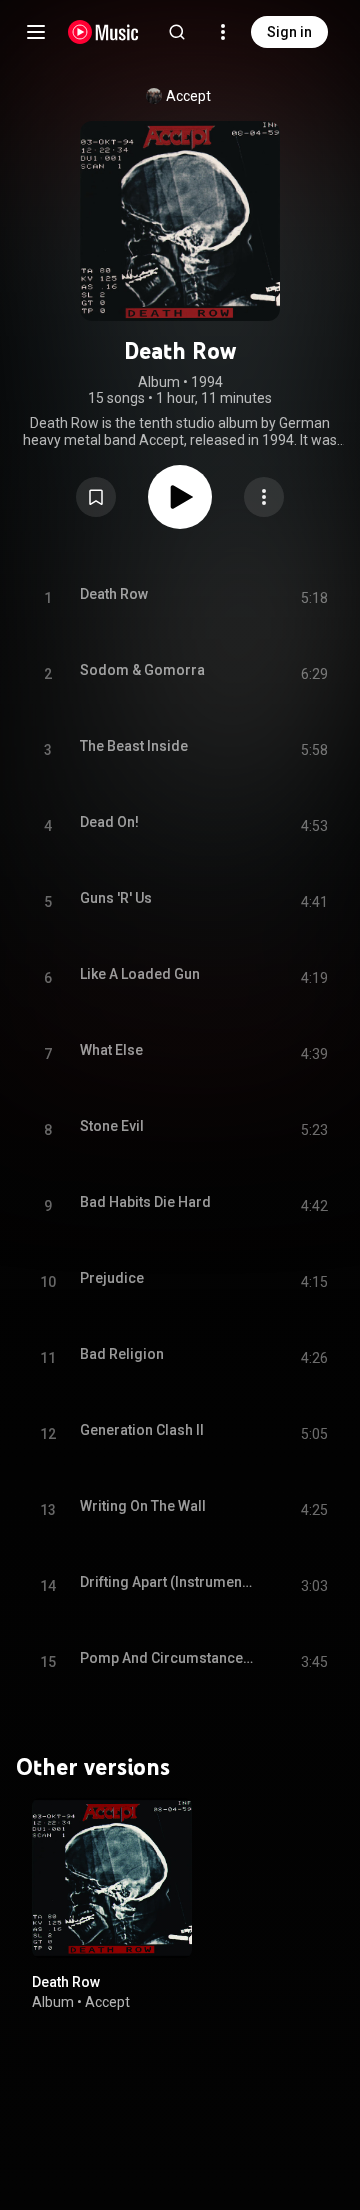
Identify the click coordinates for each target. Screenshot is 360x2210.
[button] (96, 497)
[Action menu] (264, 497)
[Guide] (36, 32)
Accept (188, 96)
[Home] (103, 32)
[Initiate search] (177, 32)
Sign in (289, 32)
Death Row (66, 1982)
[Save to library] (96, 497)
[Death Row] (112, 1878)
